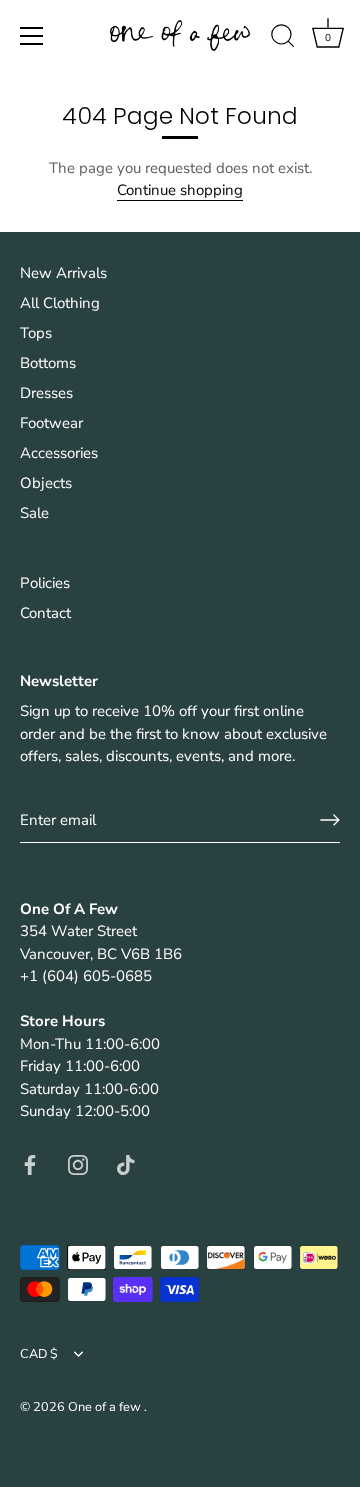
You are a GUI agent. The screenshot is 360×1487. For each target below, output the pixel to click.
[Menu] (32, 36)
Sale (34, 513)
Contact (45, 613)
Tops (36, 333)
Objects (46, 483)
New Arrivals (63, 273)
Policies (45, 583)
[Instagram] (78, 1164)
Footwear (51, 423)
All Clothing (60, 303)
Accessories (59, 453)
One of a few (106, 1407)
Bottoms (48, 363)
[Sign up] (330, 820)
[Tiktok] (126, 1164)
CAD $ (39, 1355)
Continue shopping (180, 190)
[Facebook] (30, 1164)
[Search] (283, 39)
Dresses (46, 393)
